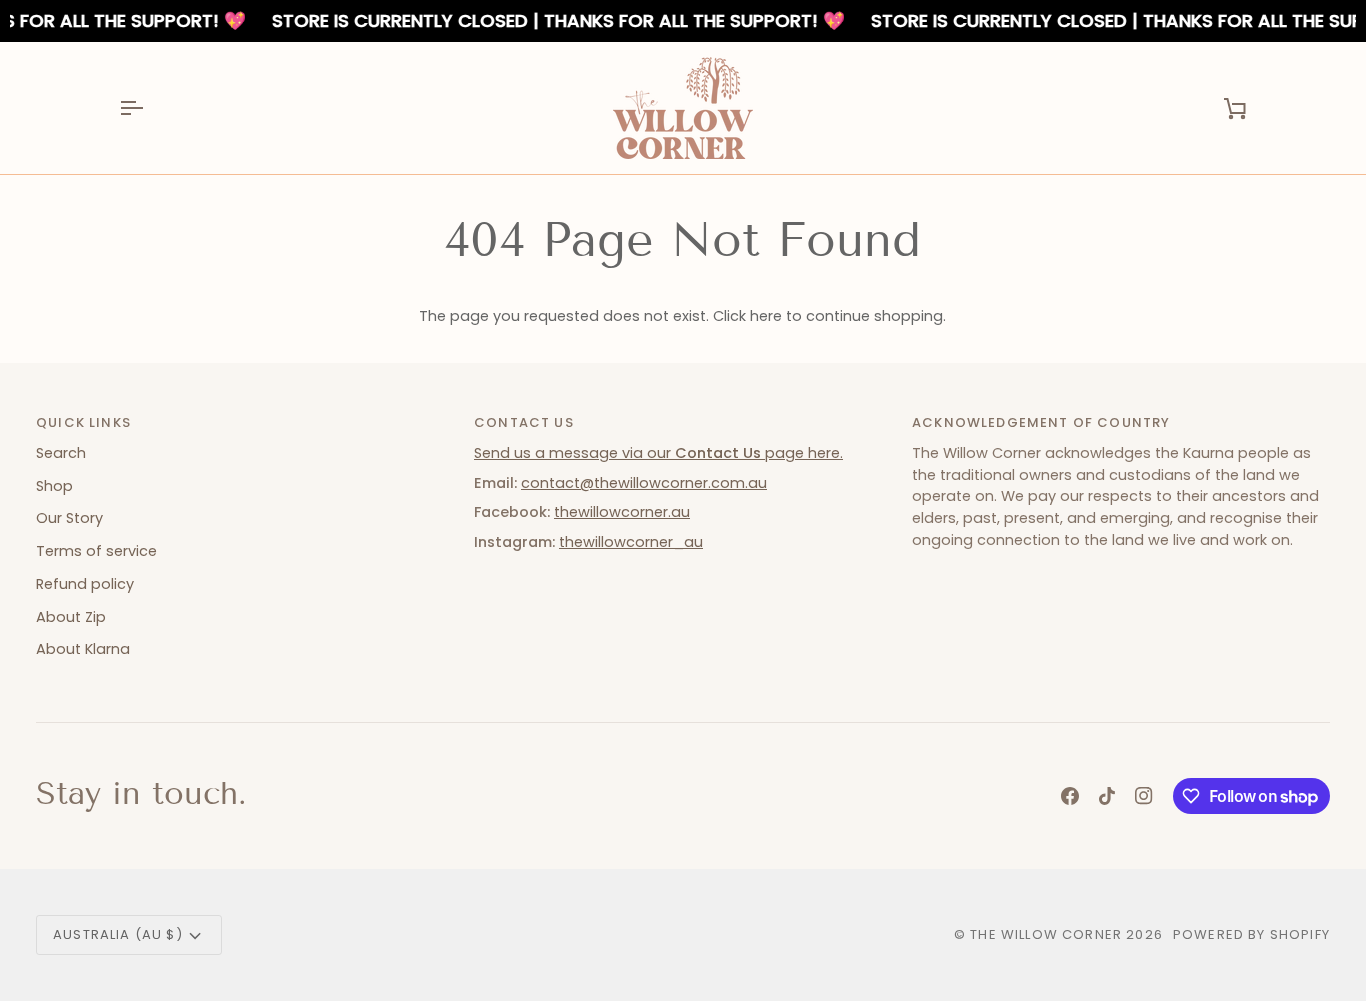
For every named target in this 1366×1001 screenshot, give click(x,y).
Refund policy (85, 584)
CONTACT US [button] (524, 422)
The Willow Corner (1046, 934)
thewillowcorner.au (622, 512)
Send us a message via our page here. (658, 453)
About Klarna (83, 649)
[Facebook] (1070, 796)
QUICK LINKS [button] (83, 422)
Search (61, 453)
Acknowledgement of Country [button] (1041, 422)
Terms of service (96, 551)
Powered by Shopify (1251, 934)
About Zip (71, 617)
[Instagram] (1144, 796)
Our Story (69, 518)
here (766, 316)
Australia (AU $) (118, 934)
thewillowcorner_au (631, 542)
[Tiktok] (1107, 796)
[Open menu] (149, 108)
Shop (54, 486)
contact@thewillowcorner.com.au (644, 483)
